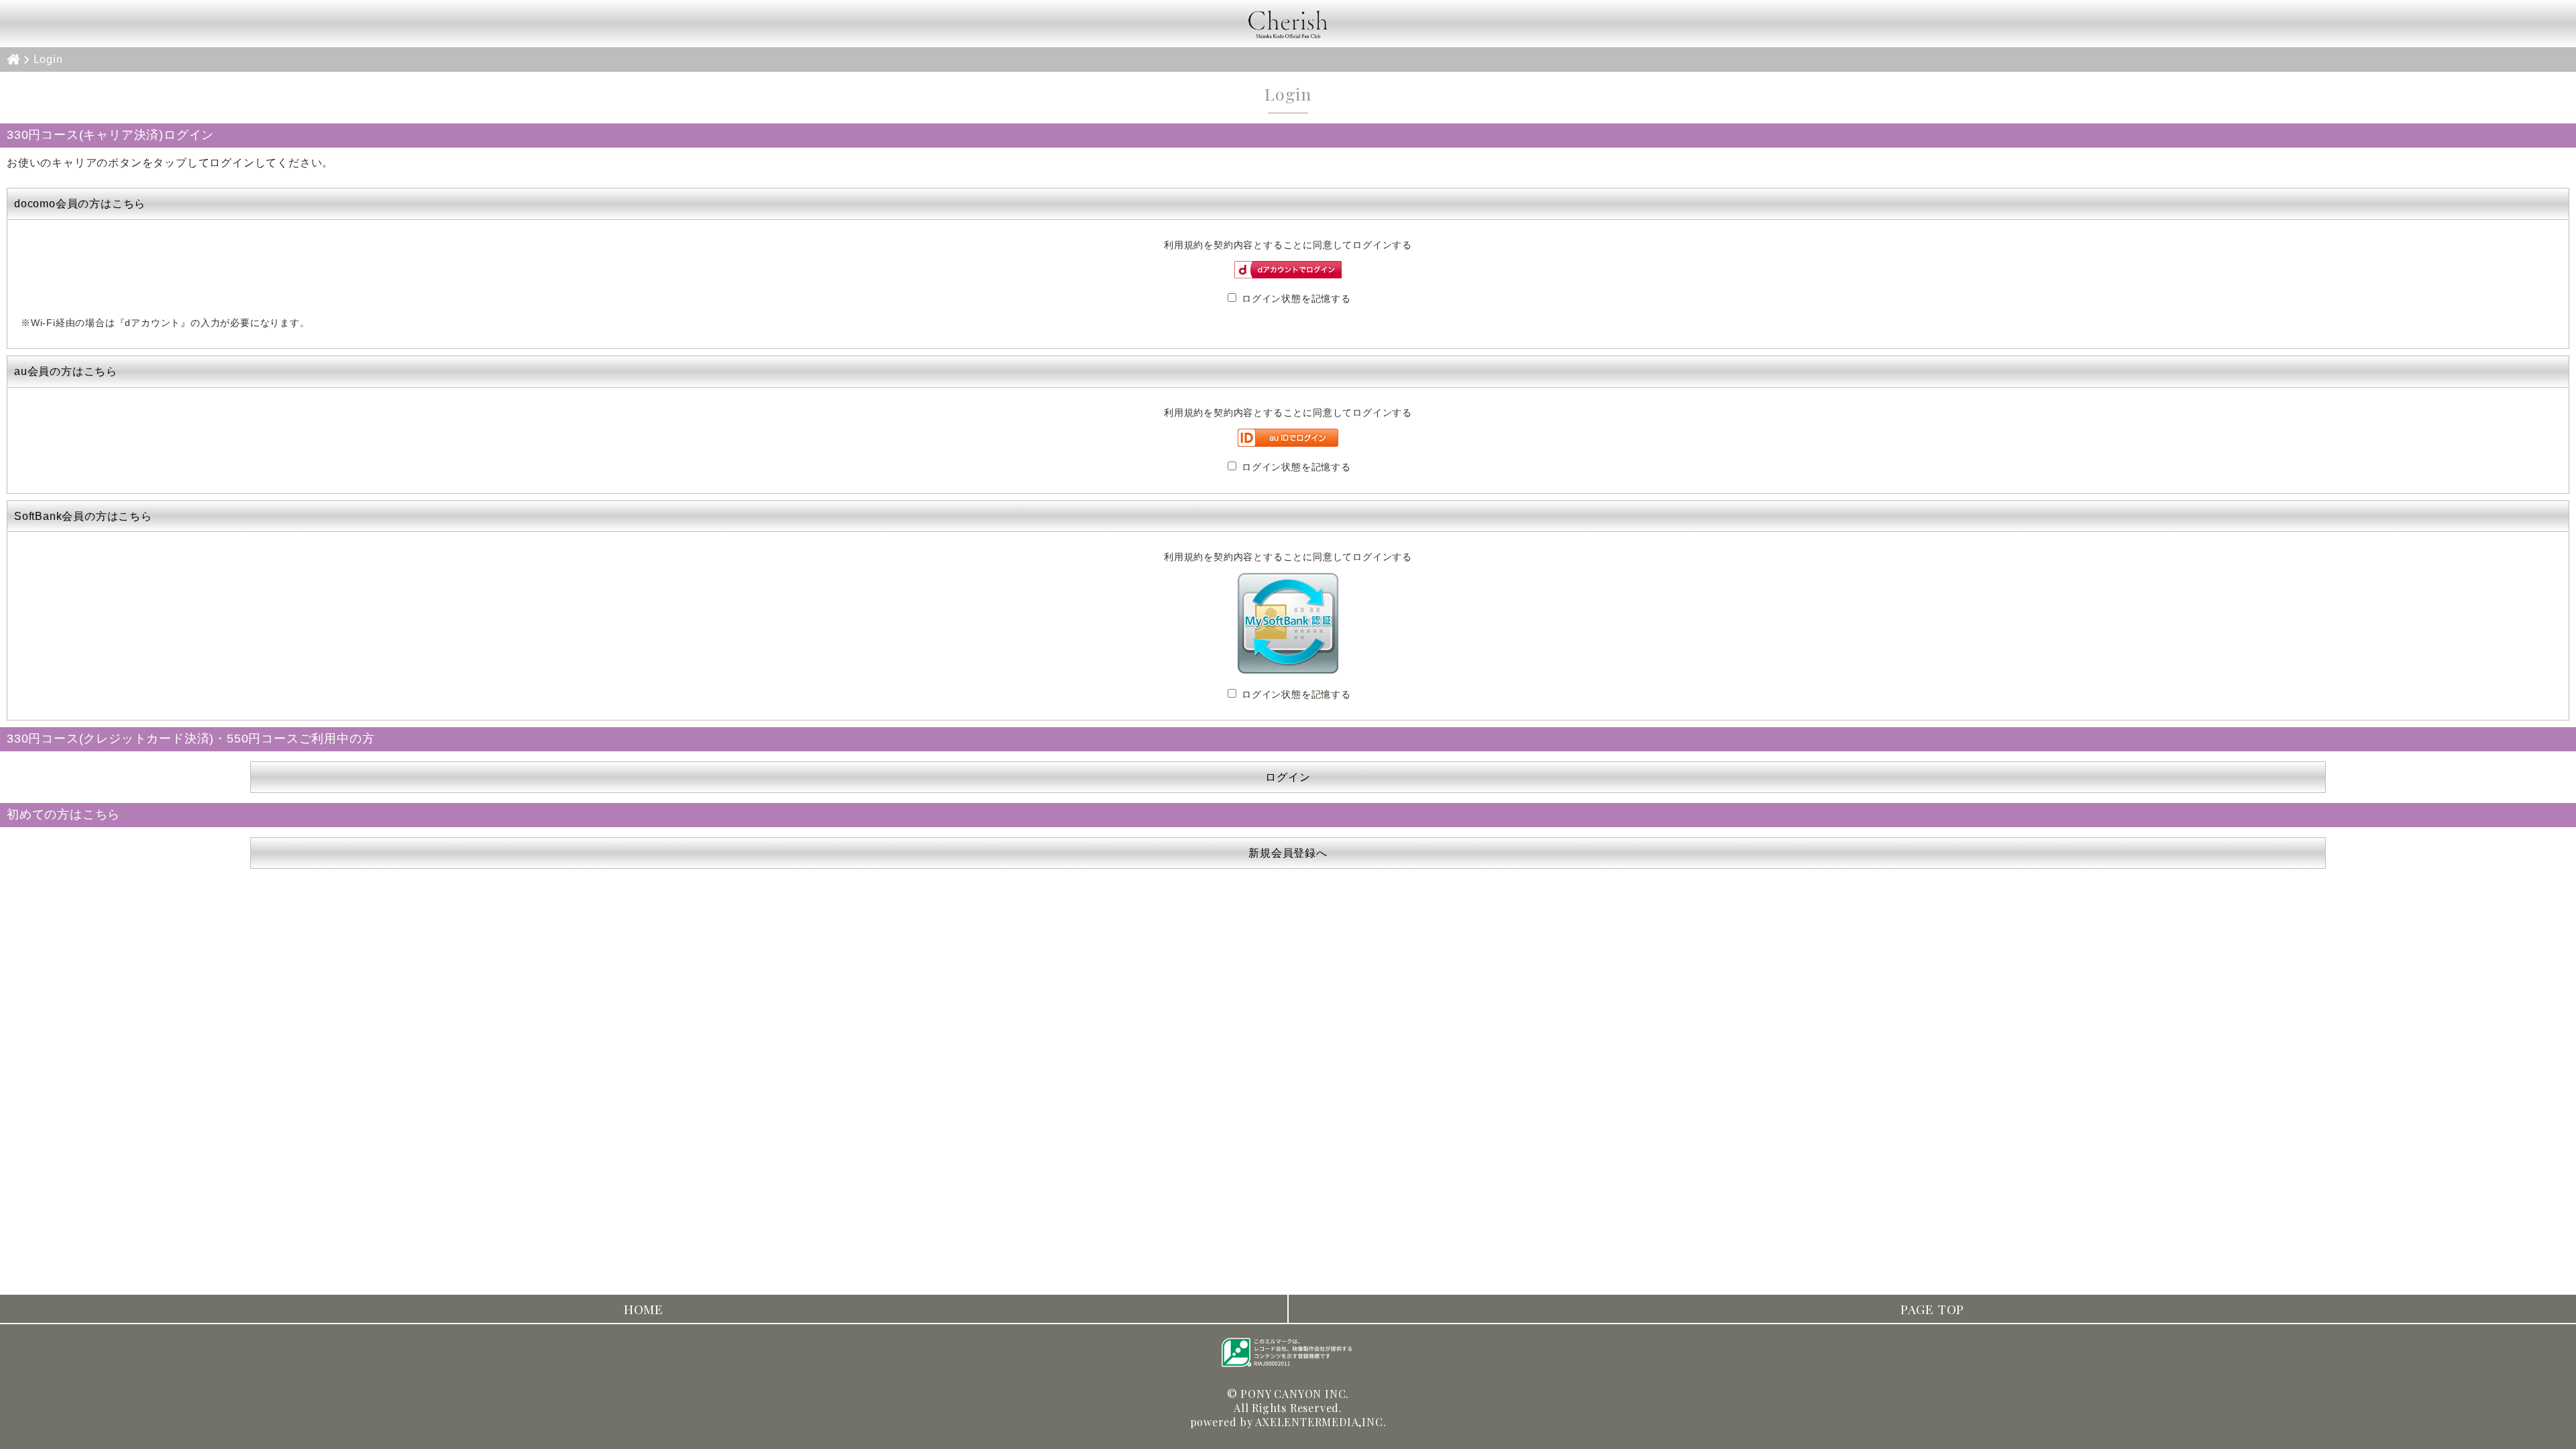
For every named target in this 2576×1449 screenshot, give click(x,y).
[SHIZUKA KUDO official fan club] (1288, 23)
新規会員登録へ (1288, 853)
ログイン (1288, 777)
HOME (644, 1309)
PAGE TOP (1932, 1309)
